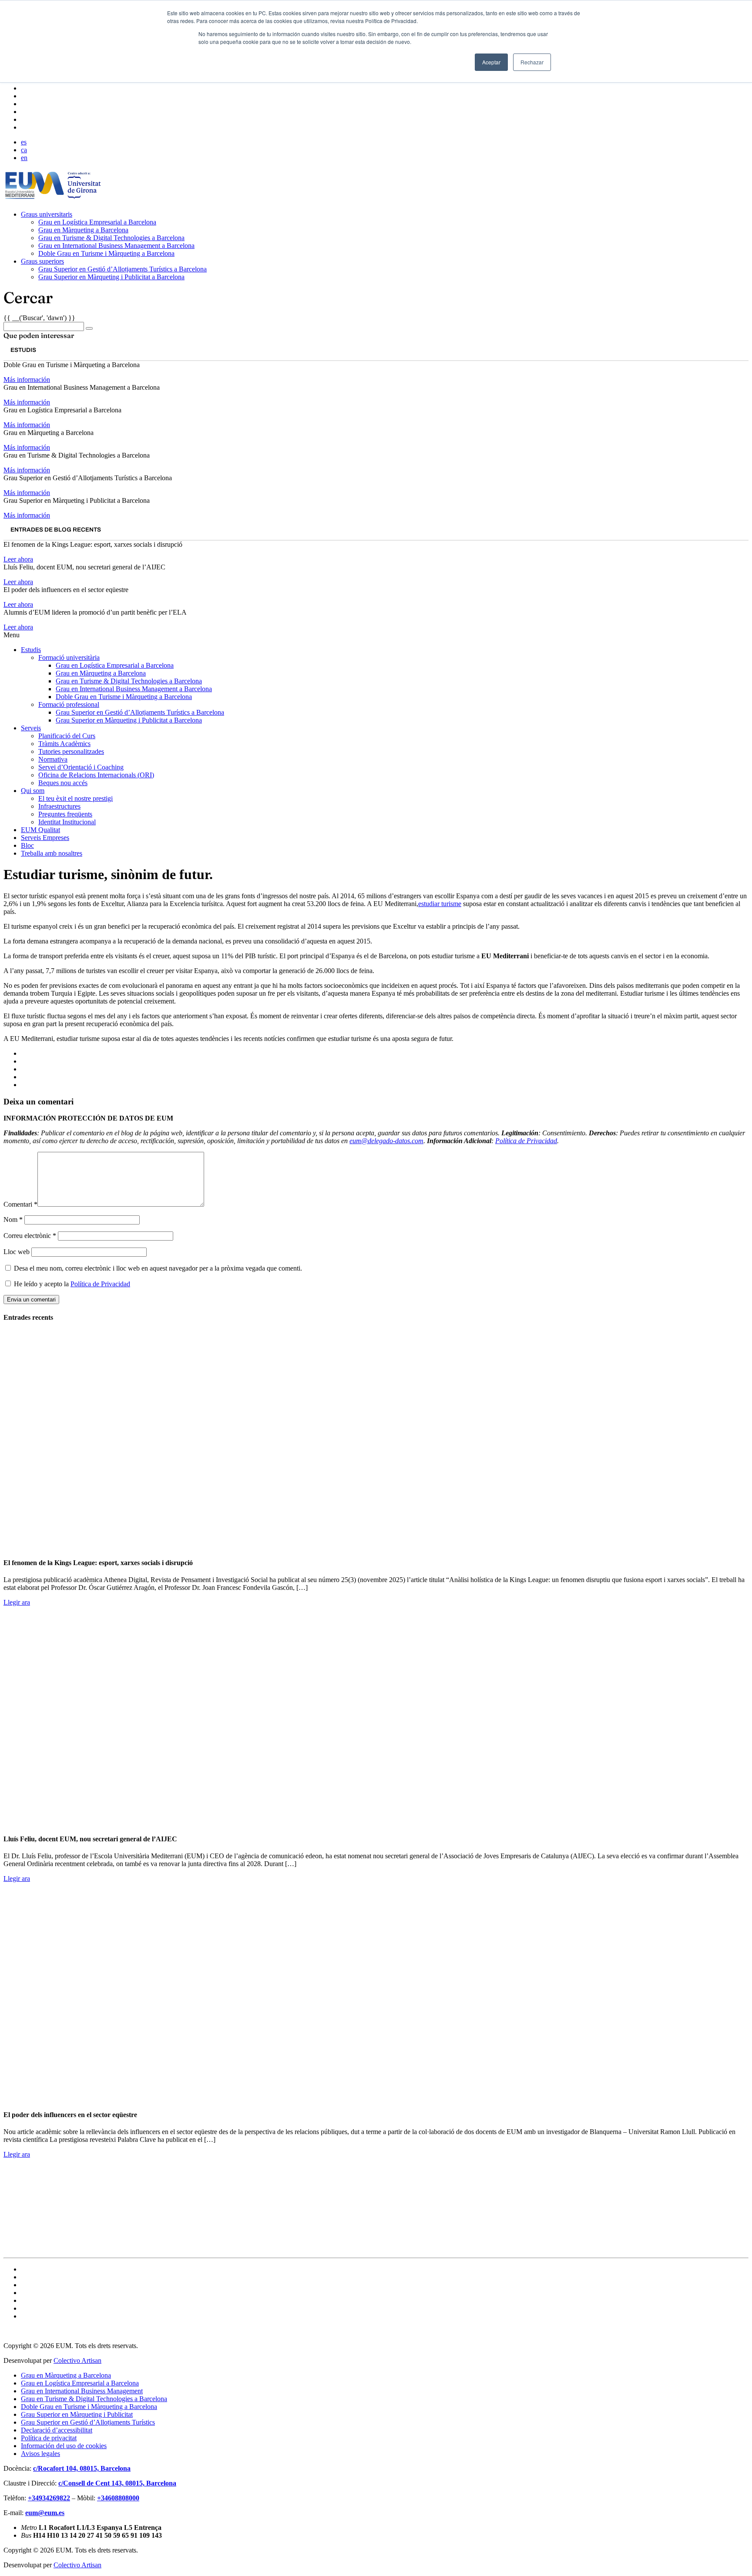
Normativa (53, 759)
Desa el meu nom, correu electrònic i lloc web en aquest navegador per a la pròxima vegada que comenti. (158, 1268)
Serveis (31, 728)
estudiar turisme (440, 904)
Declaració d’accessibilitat (57, 2430)
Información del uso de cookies (64, 2446)
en (24, 158)
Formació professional (69, 704)
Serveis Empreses (45, 838)
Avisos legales (40, 2454)
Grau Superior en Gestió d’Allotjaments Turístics (88, 2422)
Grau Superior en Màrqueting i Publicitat (77, 2414)
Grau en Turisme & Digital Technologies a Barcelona (111, 238)
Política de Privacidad (526, 1141)
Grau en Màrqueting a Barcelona (83, 230)
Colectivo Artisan (77, 2360)
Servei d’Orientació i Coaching (81, 767)
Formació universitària (69, 657)
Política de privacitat (49, 2438)
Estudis (31, 650)
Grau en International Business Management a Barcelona (116, 246)
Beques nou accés (63, 783)
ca (24, 150)
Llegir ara (17, 1602)
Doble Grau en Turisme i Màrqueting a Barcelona (106, 253)
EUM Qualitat (40, 830)
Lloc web (17, 1252)
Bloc (27, 845)
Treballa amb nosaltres (52, 853)
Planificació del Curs (67, 736)
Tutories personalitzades (71, 751)
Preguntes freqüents (65, 814)
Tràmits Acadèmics (64, 744)
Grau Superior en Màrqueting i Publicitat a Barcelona (111, 277)
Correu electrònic (30, 1236)
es (24, 142)
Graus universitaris (47, 214)
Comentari (20, 1204)
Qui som (33, 791)
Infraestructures (59, 806)
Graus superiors (42, 261)
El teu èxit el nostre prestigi (76, 798)
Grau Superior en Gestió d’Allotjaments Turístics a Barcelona (123, 269)
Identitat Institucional (67, 822)
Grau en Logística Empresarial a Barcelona (97, 222)
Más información (27, 380)
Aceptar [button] (491, 62)
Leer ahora (18, 559)
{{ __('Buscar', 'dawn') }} (39, 318)
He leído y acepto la (71, 1284)
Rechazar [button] (532, 62)
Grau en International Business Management (82, 2391)
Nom (13, 1219)
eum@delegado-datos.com (386, 1141)
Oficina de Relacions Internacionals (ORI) (96, 775)
